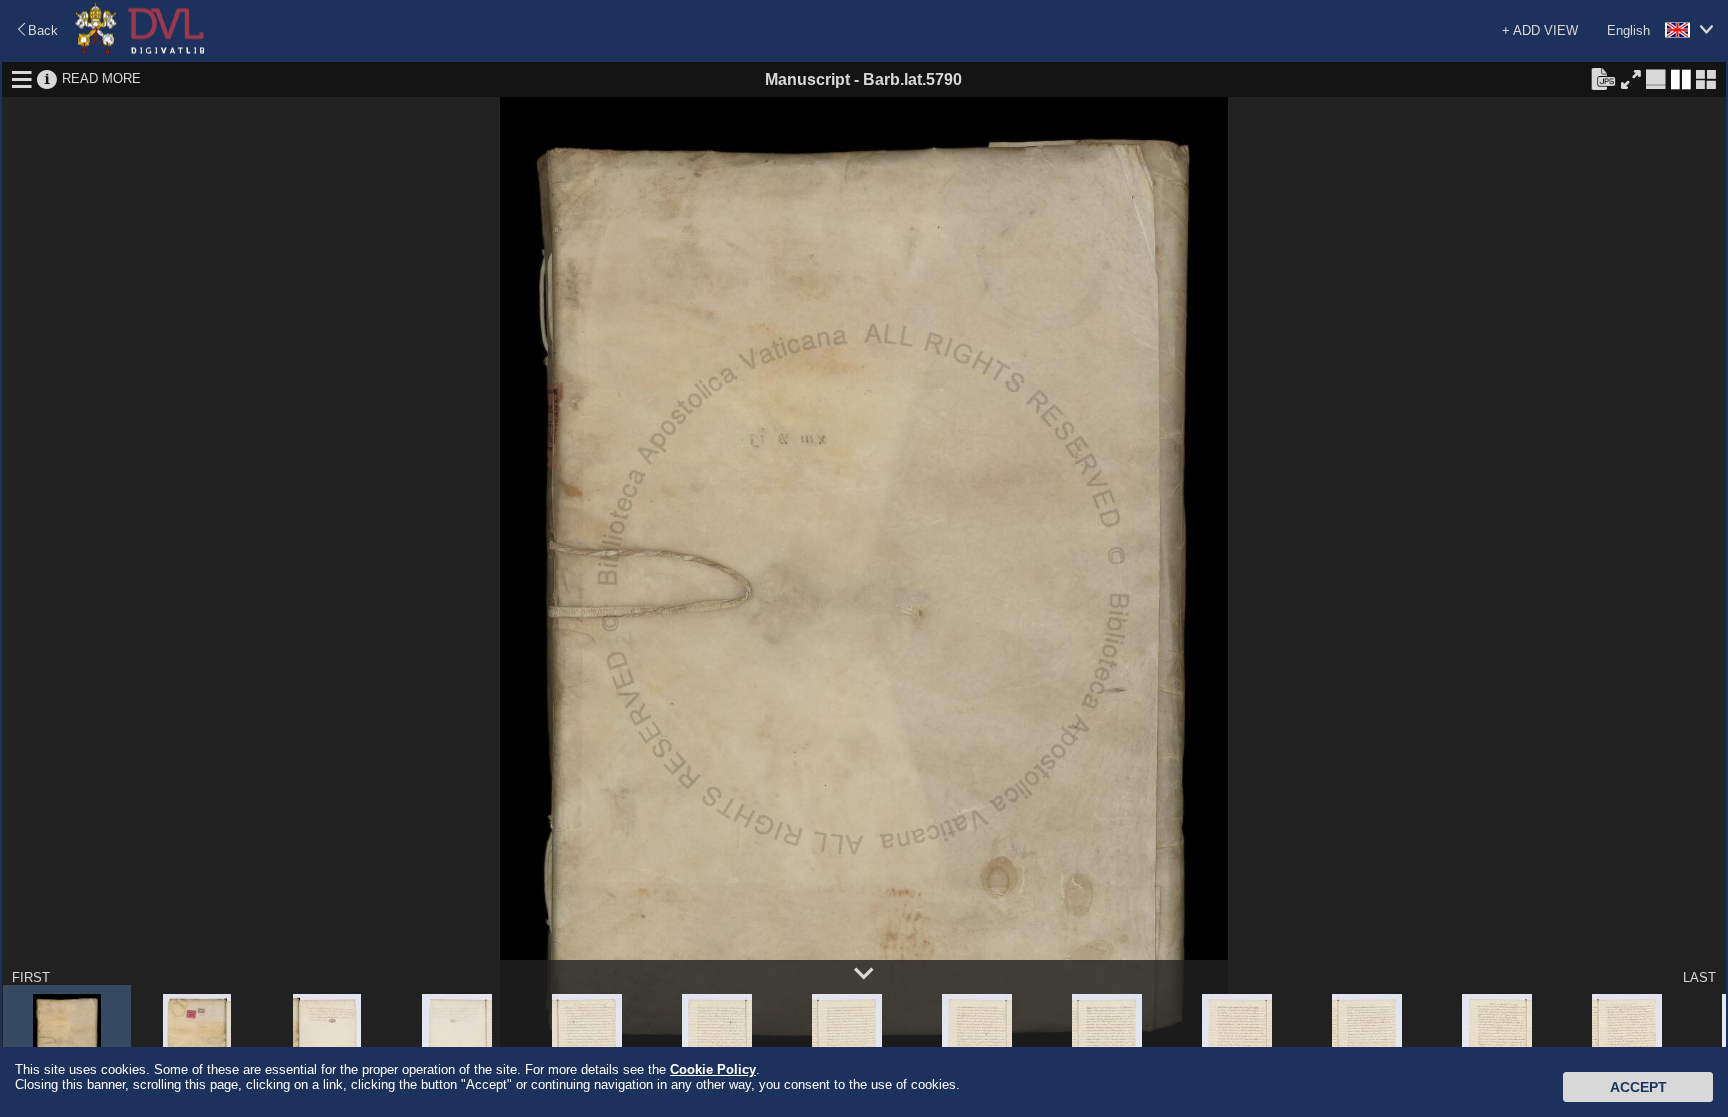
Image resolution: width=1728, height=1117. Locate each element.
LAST (1699, 977)
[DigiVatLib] (140, 50)
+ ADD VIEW (1540, 30)
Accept (1638, 1087)
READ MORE (101, 78)
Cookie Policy (713, 1069)
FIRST (31, 977)
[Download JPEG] (1603, 78)
